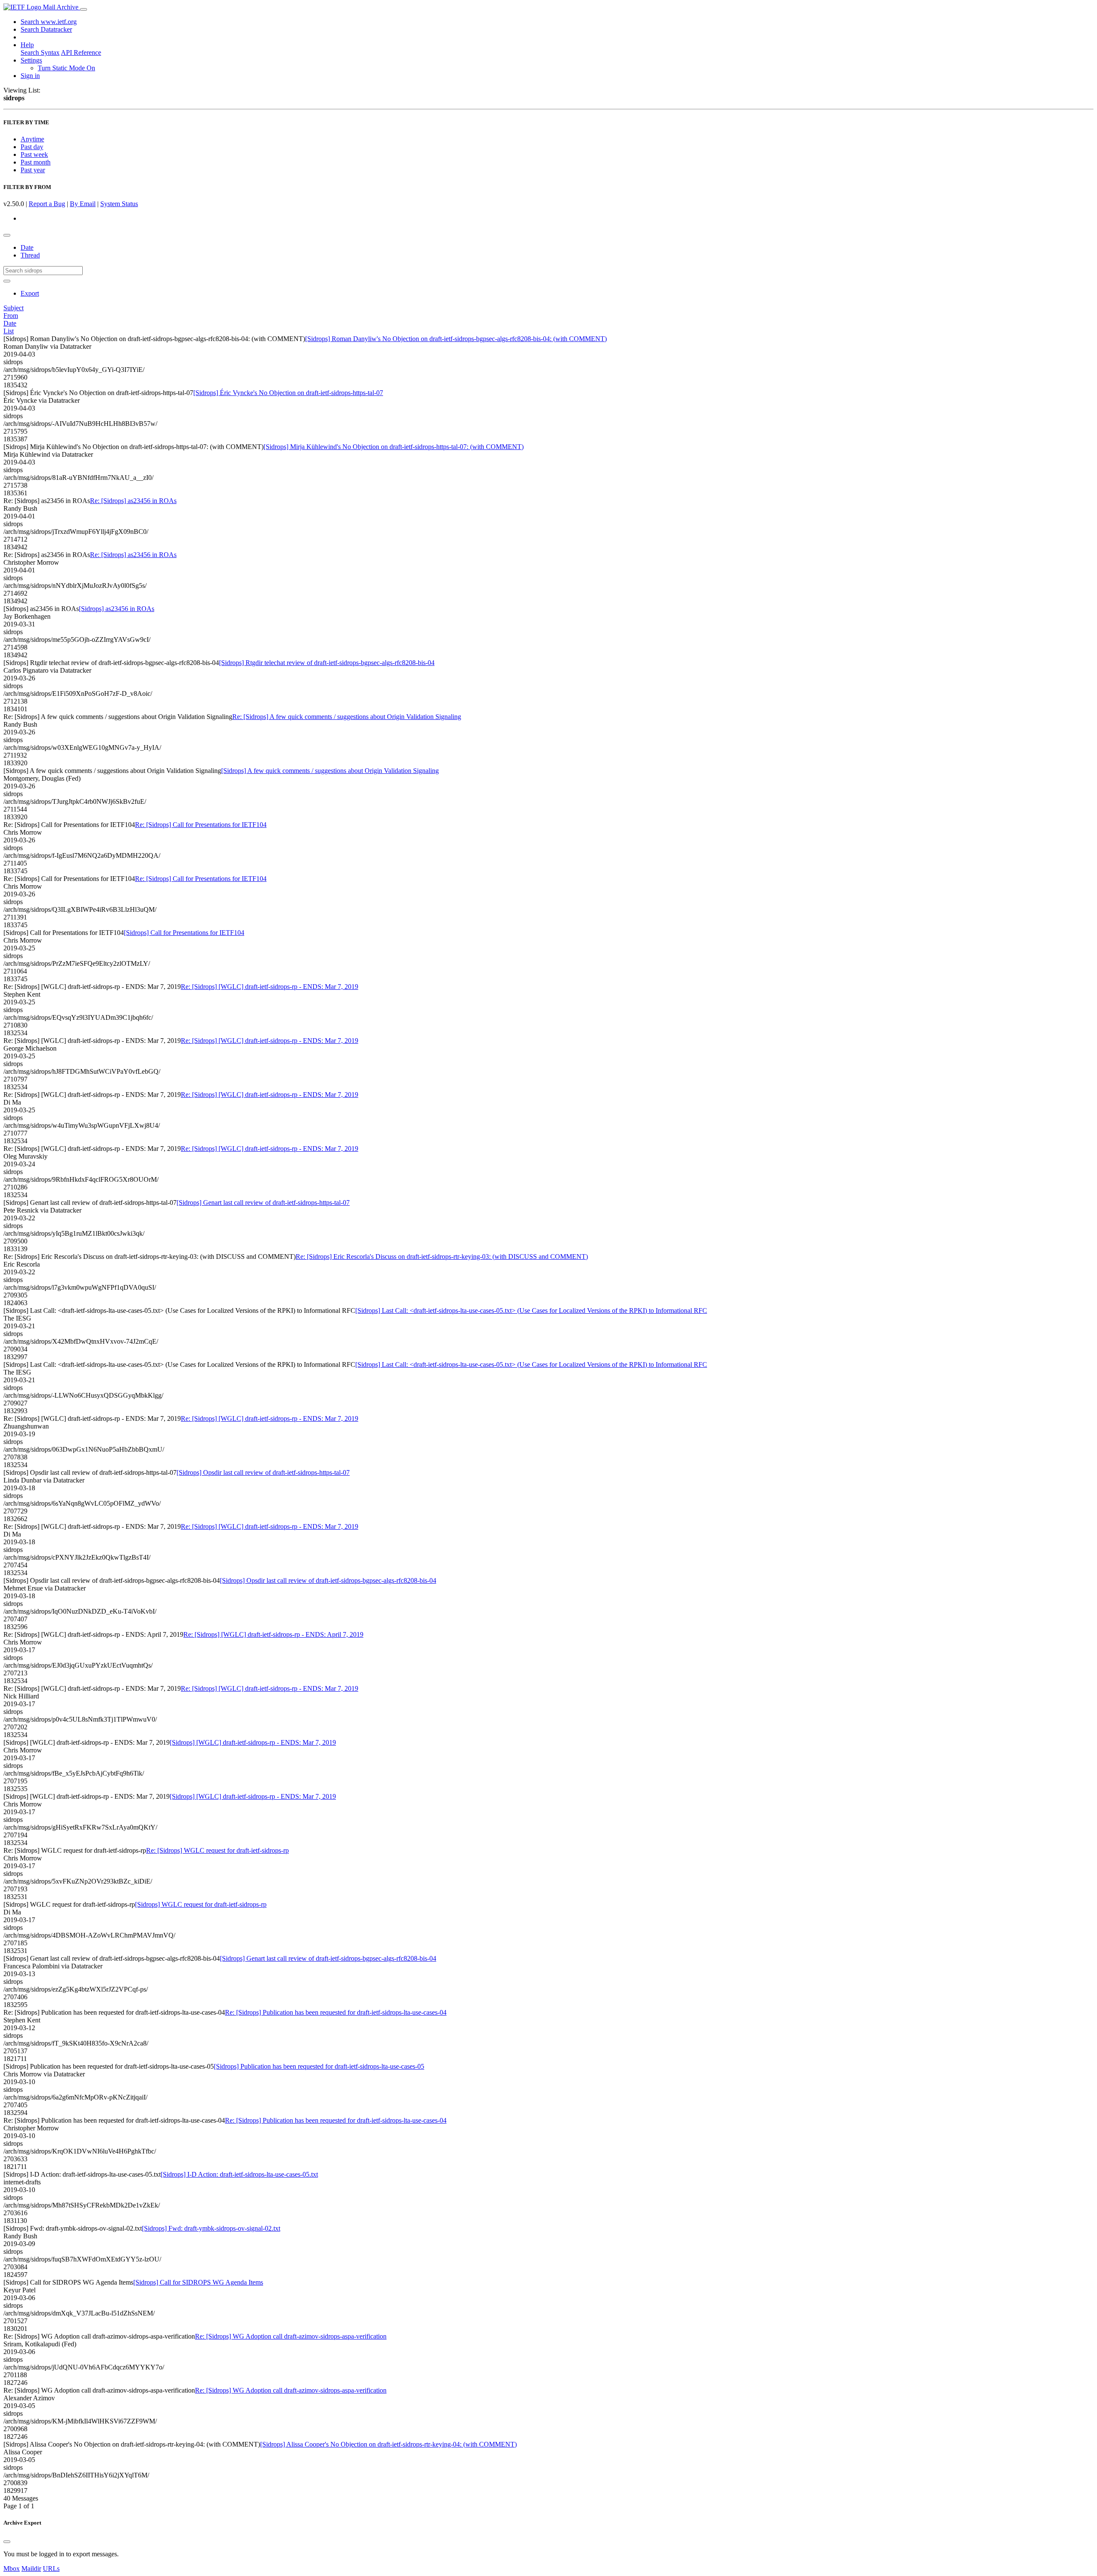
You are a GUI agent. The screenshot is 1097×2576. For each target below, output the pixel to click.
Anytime (32, 139)
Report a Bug (47, 204)
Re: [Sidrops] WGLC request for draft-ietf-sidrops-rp (217, 1850)
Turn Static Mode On (66, 68)
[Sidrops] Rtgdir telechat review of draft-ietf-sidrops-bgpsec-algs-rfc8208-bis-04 (327, 663)
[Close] (7, 2542)
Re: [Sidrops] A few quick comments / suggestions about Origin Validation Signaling (347, 717)
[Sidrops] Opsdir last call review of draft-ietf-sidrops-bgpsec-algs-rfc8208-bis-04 (328, 1580)
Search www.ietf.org (49, 22)
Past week (34, 154)
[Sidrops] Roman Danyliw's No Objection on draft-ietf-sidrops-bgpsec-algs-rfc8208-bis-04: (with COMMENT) (456, 339)
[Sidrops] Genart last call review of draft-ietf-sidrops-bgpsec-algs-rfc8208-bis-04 (328, 1958)
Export (30, 293)
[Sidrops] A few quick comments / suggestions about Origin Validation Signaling (330, 771)
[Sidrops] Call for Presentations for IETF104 (184, 933)
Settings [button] (31, 60)
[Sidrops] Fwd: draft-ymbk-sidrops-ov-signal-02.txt (211, 2228)
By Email (83, 204)
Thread (30, 255)
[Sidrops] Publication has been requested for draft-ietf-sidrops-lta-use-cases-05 (319, 2066)
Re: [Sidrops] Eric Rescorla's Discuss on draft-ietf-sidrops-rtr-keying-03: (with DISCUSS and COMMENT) (442, 1257)
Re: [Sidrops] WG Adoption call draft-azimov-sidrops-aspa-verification (291, 2336)
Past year (33, 170)
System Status (119, 204)
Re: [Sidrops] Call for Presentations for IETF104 (201, 825)
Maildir (31, 2569)
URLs (51, 2569)
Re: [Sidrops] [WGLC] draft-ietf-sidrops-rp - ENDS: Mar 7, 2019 (270, 987)
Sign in (30, 76)
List (9, 331)
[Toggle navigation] (84, 9)
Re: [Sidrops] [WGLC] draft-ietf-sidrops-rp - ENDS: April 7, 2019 (273, 1634)
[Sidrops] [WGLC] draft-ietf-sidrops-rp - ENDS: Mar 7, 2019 (253, 1742)
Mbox (12, 2569)
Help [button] (27, 45)
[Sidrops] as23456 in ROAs (117, 609)
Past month (36, 162)
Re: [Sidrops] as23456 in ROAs (133, 501)
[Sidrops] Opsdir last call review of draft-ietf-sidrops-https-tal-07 (263, 1472)
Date (27, 247)
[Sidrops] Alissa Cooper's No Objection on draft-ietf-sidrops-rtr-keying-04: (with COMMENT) (388, 2444)
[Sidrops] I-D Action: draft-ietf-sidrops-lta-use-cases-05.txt (239, 2174)
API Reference (81, 52)
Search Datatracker (46, 29)
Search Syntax (40, 52)
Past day (32, 147)
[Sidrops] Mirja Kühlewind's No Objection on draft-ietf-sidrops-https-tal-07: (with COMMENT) (394, 447)
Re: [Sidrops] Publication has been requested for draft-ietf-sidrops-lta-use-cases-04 (336, 2012)
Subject (13, 308)
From (11, 316)
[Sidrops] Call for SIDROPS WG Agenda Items (198, 2282)
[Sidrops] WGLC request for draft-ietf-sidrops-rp (201, 1904)
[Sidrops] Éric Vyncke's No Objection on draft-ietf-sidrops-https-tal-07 (288, 393)
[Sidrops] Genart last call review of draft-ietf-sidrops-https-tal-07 (263, 1203)
